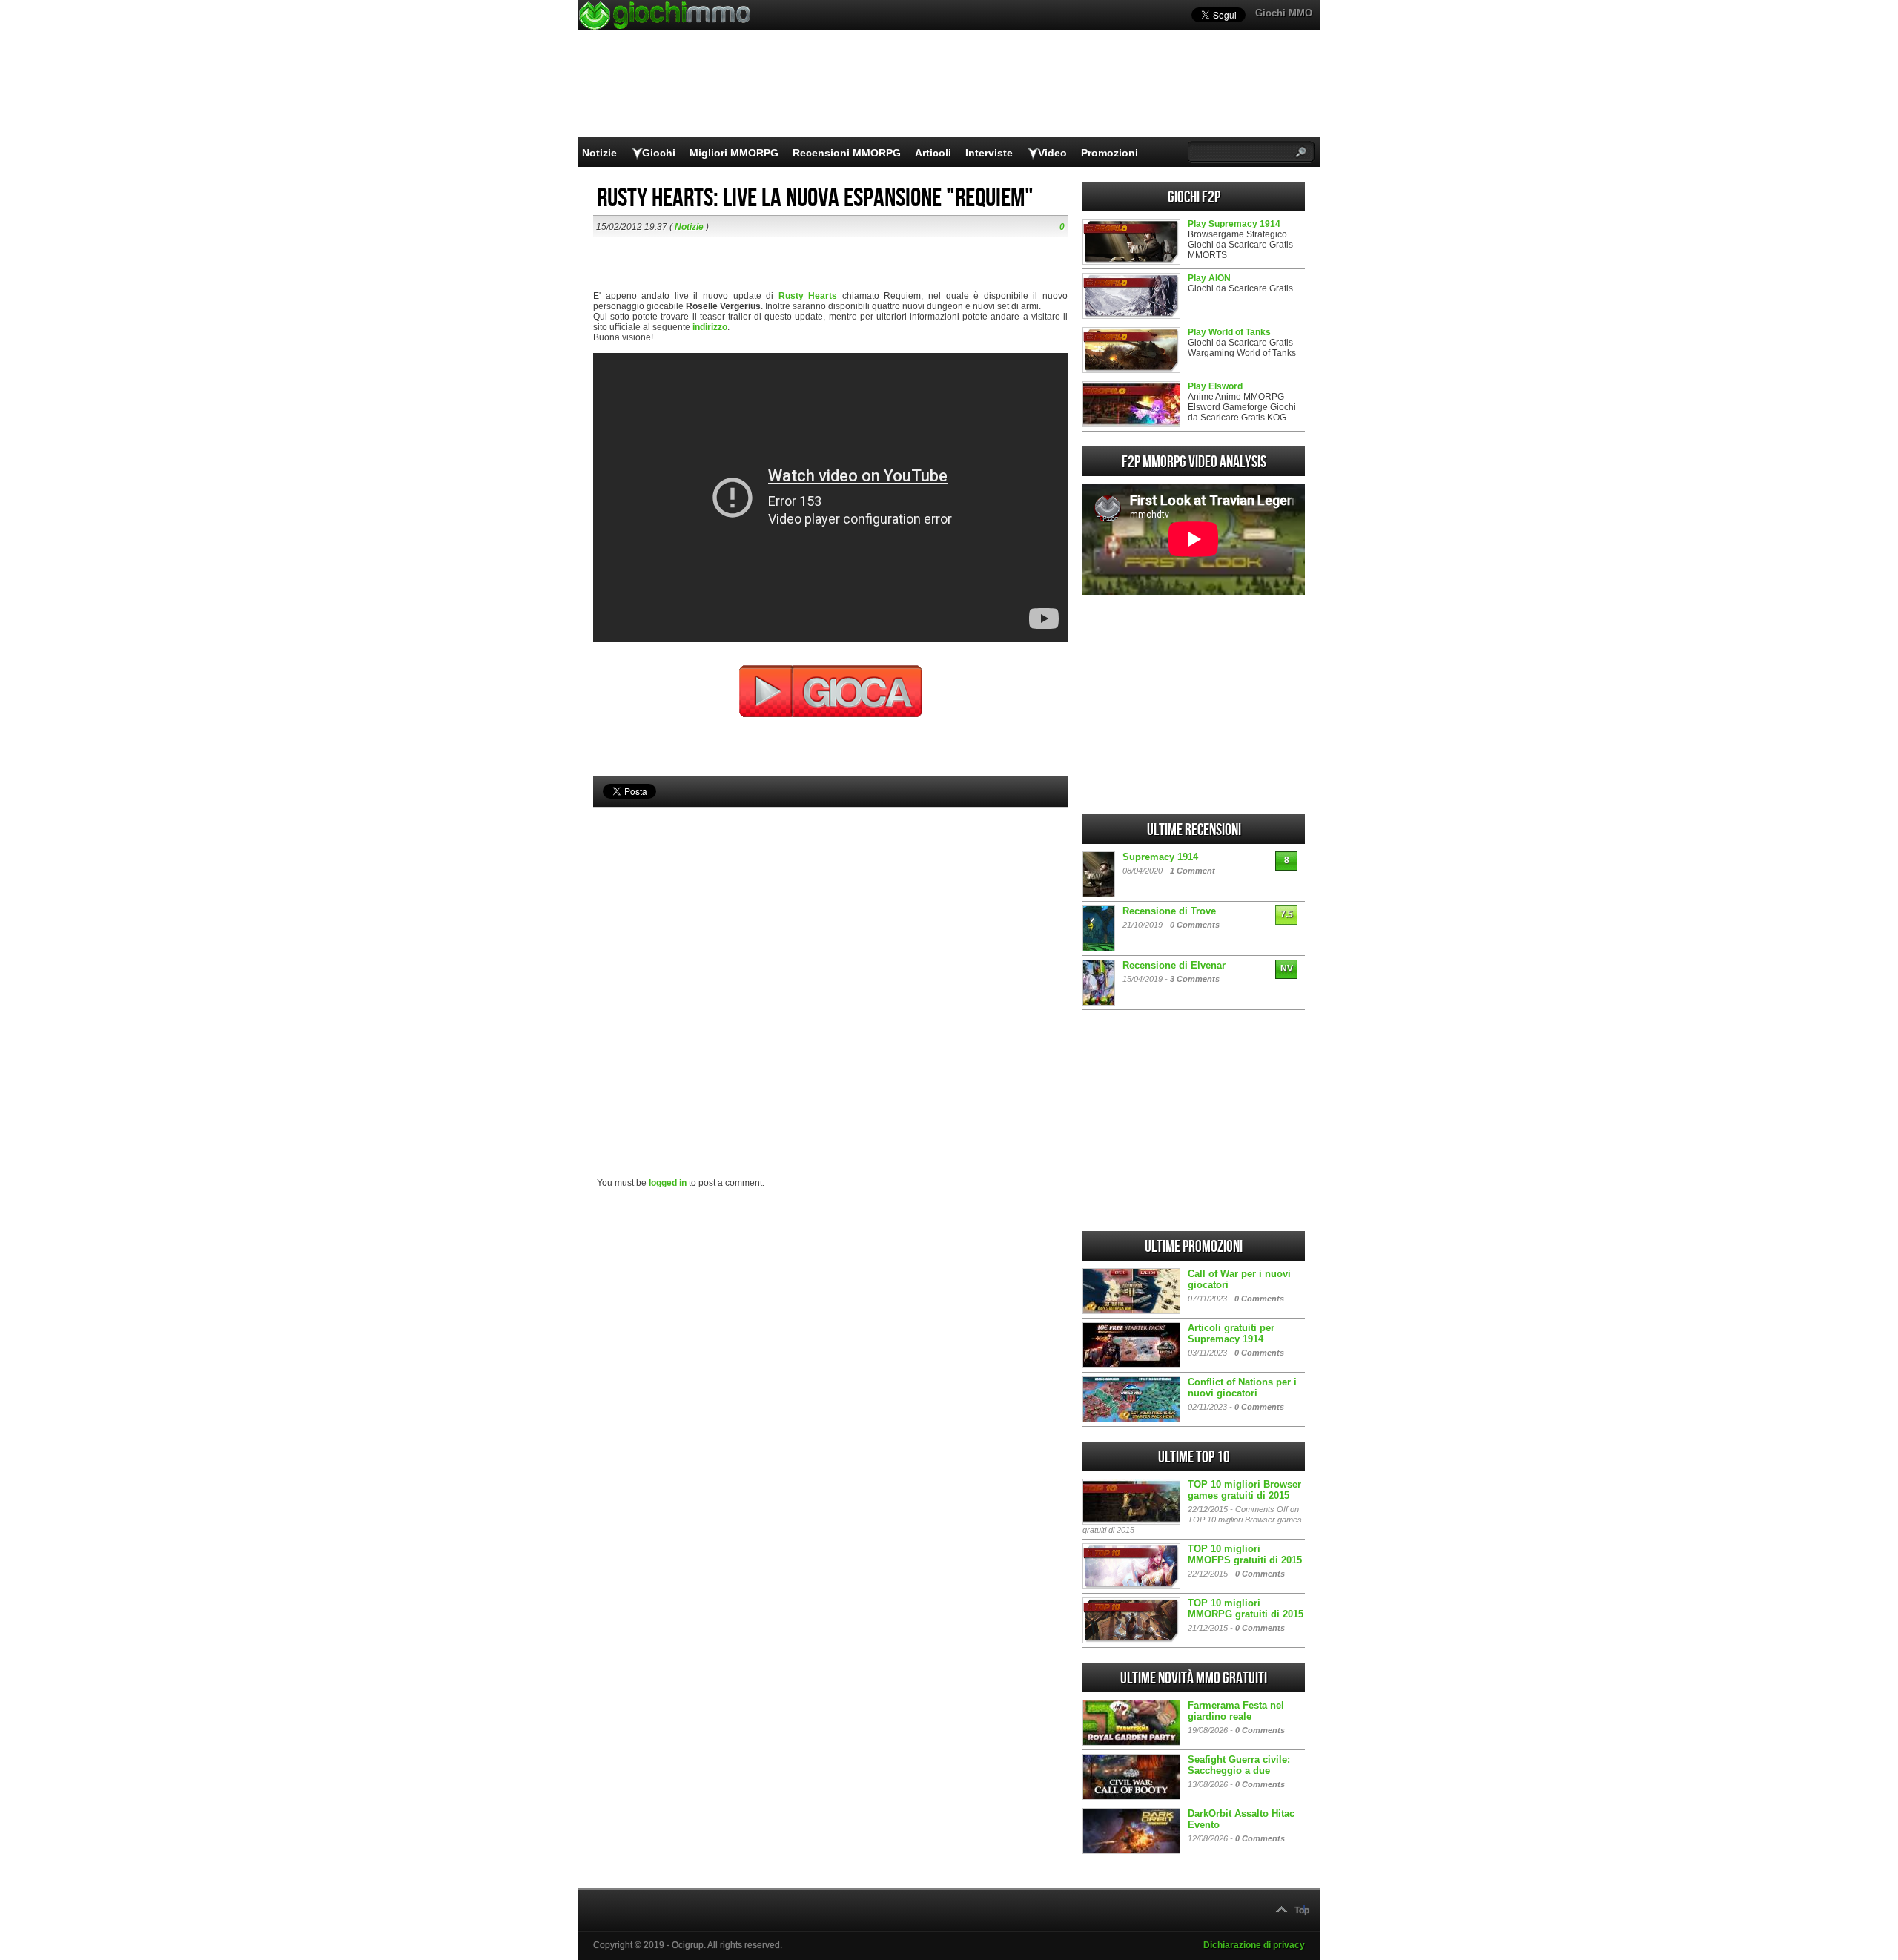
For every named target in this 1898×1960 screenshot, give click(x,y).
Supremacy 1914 (1160, 857)
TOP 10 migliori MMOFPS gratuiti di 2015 (1245, 1554)
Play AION (1209, 278)
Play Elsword (1215, 386)
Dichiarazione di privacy (1254, 1945)
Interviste (989, 153)
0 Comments (1195, 925)
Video (1052, 153)
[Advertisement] (830, 956)
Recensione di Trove (1169, 911)
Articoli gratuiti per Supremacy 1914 (1231, 1333)
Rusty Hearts (808, 296)
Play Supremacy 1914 (1234, 224)
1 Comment (1193, 871)
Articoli (933, 153)
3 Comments (1195, 979)
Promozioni (1110, 153)
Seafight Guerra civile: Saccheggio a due (1239, 1765)
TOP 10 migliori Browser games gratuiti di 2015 (1244, 1490)
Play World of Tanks (1229, 332)
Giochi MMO (1284, 13)
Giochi (659, 153)
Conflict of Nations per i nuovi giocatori (1242, 1387)
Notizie (599, 153)
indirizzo (710, 327)
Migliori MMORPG (734, 153)
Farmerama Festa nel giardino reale (1236, 1711)
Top (1302, 1910)
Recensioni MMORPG (847, 153)
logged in (668, 1183)
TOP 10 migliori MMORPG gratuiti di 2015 (1246, 1608)
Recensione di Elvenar (1174, 965)
